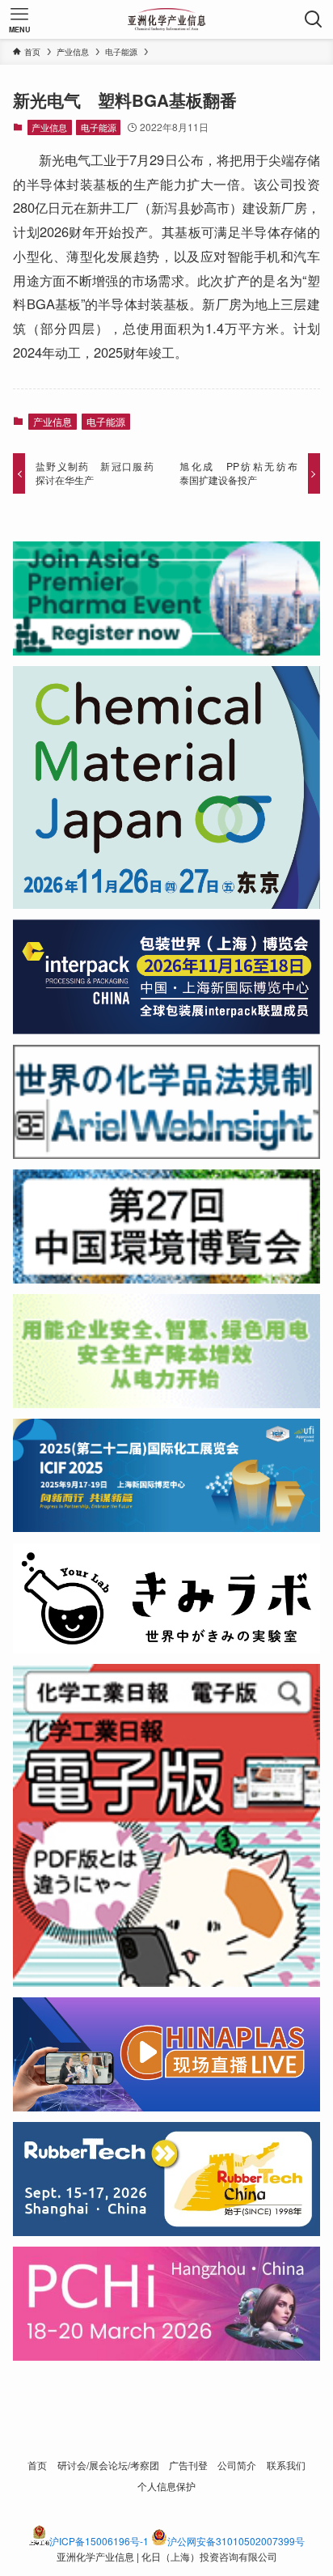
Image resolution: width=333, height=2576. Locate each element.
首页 (37, 2465)
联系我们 (286, 2465)
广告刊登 (188, 2465)
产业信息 (49, 127)
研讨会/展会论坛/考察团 (108, 2465)
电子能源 (99, 127)
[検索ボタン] (314, 19)
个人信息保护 (166, 2486)
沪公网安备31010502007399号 (236, 2541)
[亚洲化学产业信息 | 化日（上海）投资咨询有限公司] (167, 19)
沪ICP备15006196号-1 (99, 2541)
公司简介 (237, 2465)
